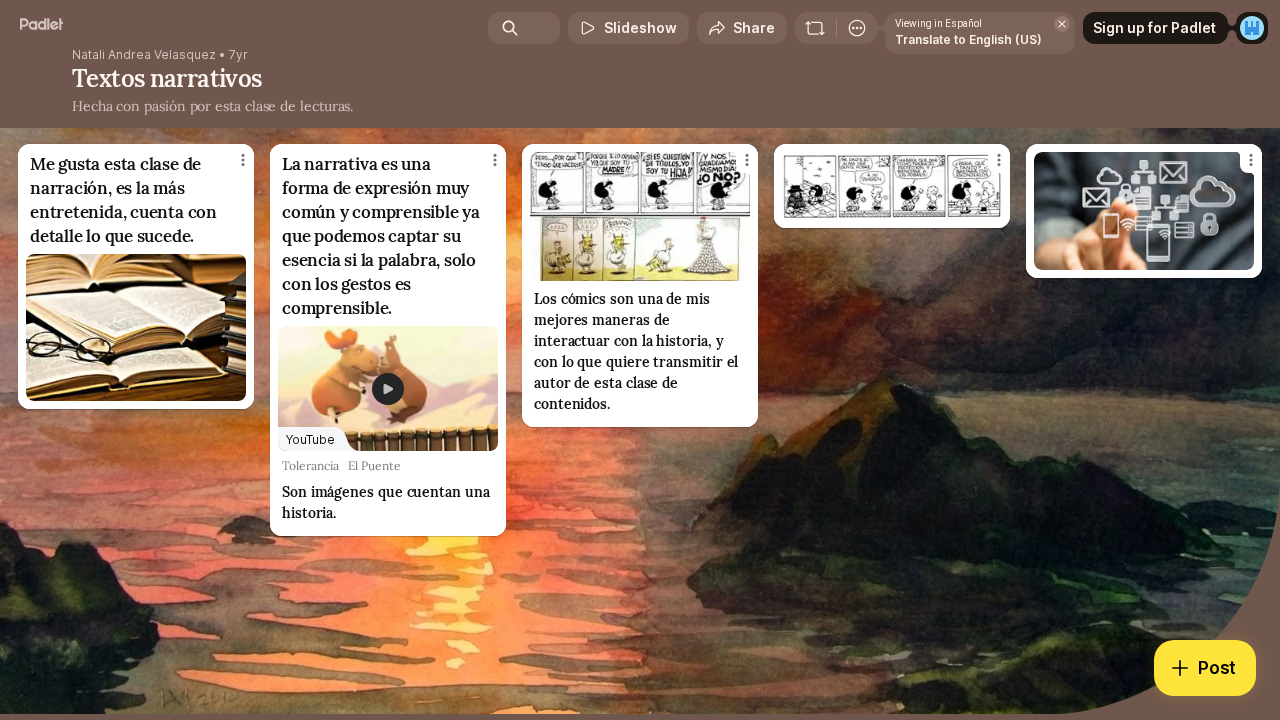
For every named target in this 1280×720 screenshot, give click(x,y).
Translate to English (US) (968, 39)
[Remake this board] (815, 28)
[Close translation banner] (1062, 24)
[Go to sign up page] (1252, 28)
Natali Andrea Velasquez (144, 55)
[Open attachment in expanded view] (136, 327)
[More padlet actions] (857, 28)
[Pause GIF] (986, 204)
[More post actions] (243, 160)
